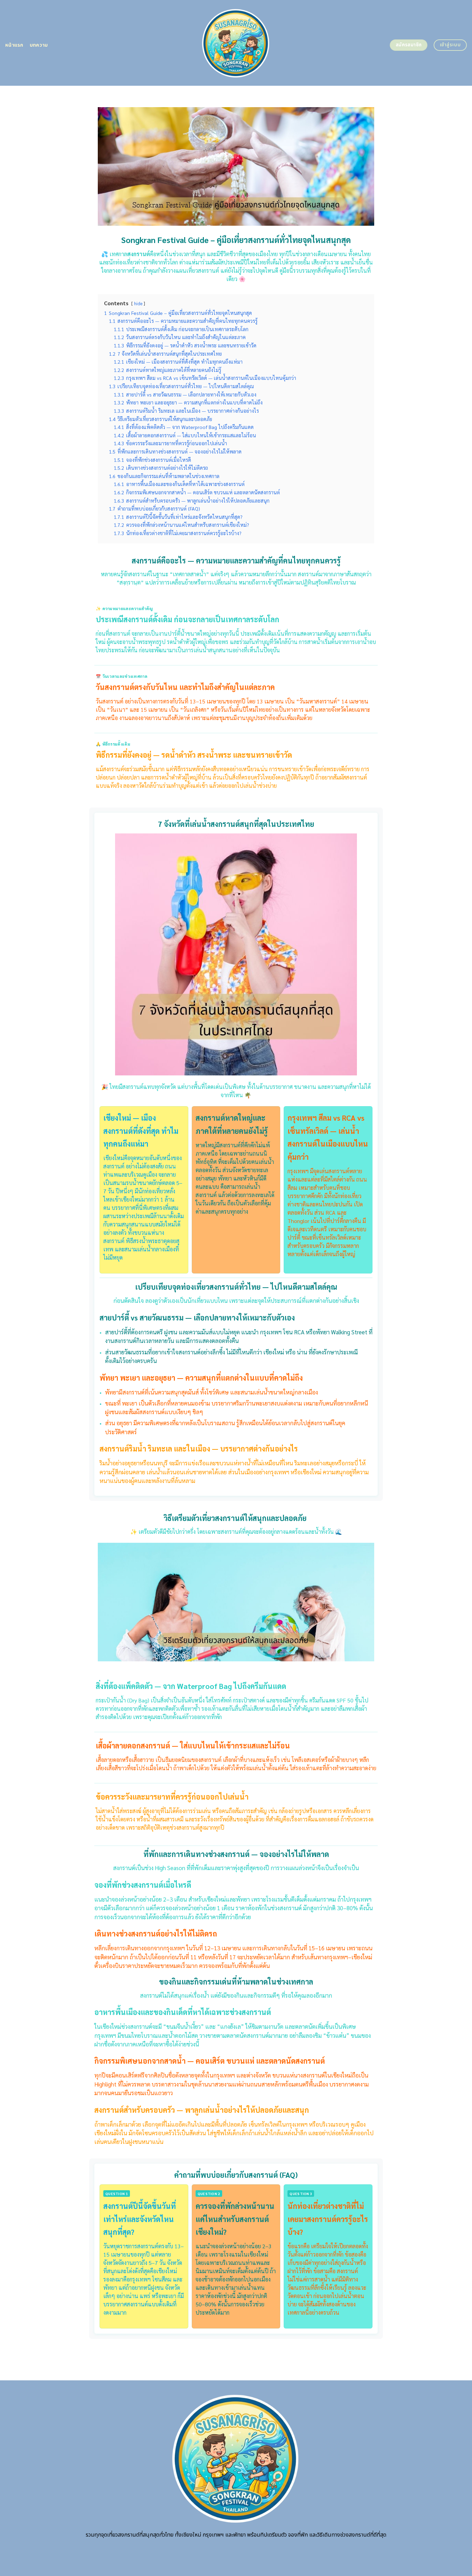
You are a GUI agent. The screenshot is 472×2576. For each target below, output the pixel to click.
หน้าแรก (14, 45)
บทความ (39, 45)
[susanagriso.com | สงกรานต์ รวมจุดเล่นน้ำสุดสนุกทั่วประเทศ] (236, 43)
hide (138, 303)
